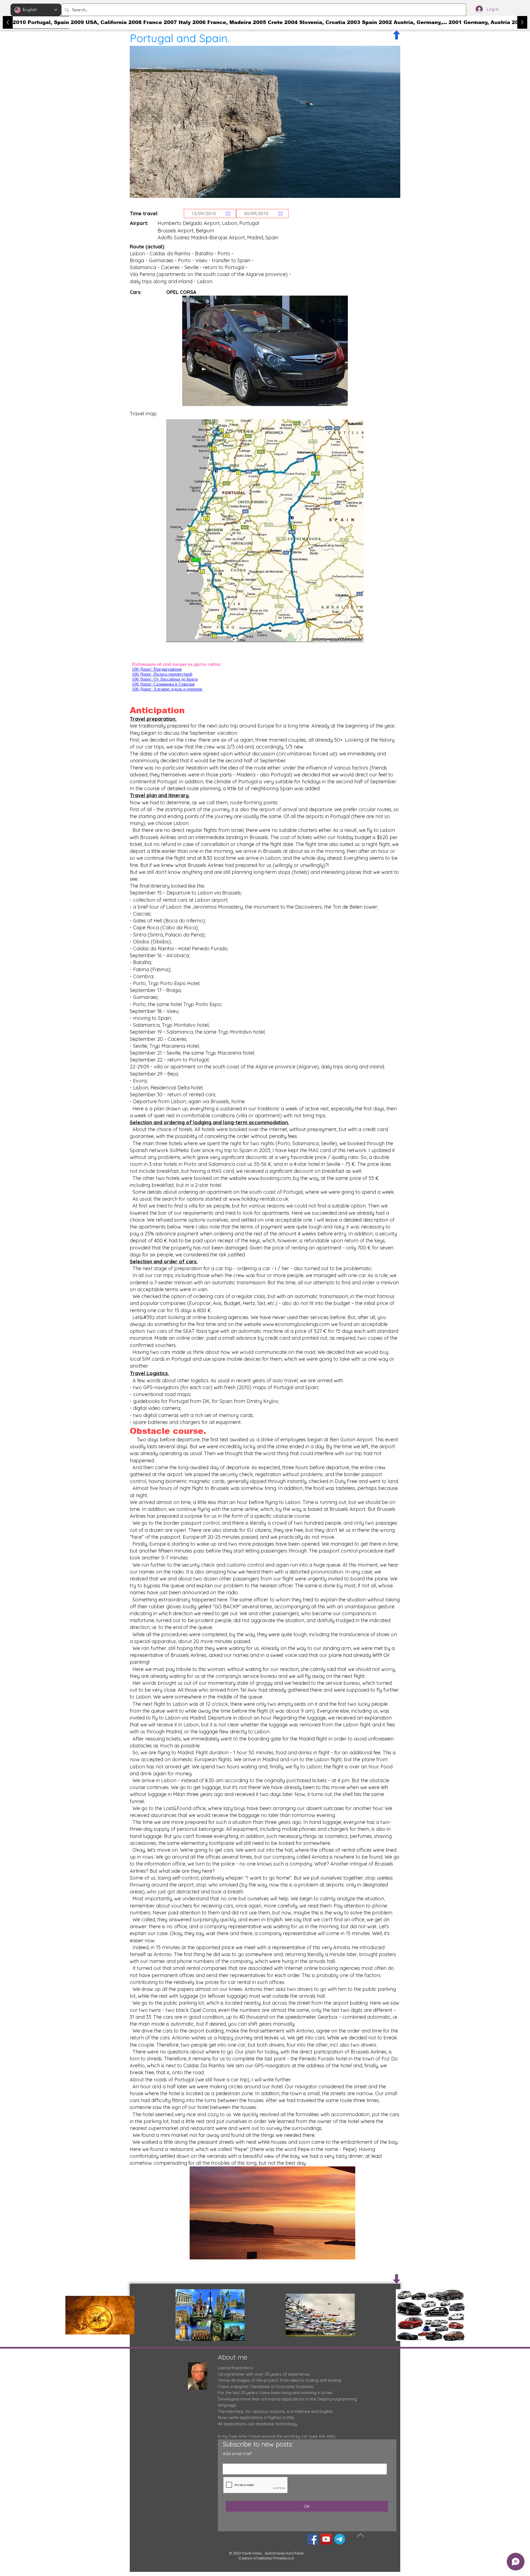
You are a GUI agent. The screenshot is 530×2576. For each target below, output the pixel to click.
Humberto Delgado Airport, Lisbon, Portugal (208, 223)
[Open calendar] (228, 214)
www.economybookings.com (296, 1324)
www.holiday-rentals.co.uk (259, 1199)
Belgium (205, 231)
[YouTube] (326, 2539)
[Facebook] (313, 2539)
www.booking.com (269, 1178)
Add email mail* (237, 2454)
